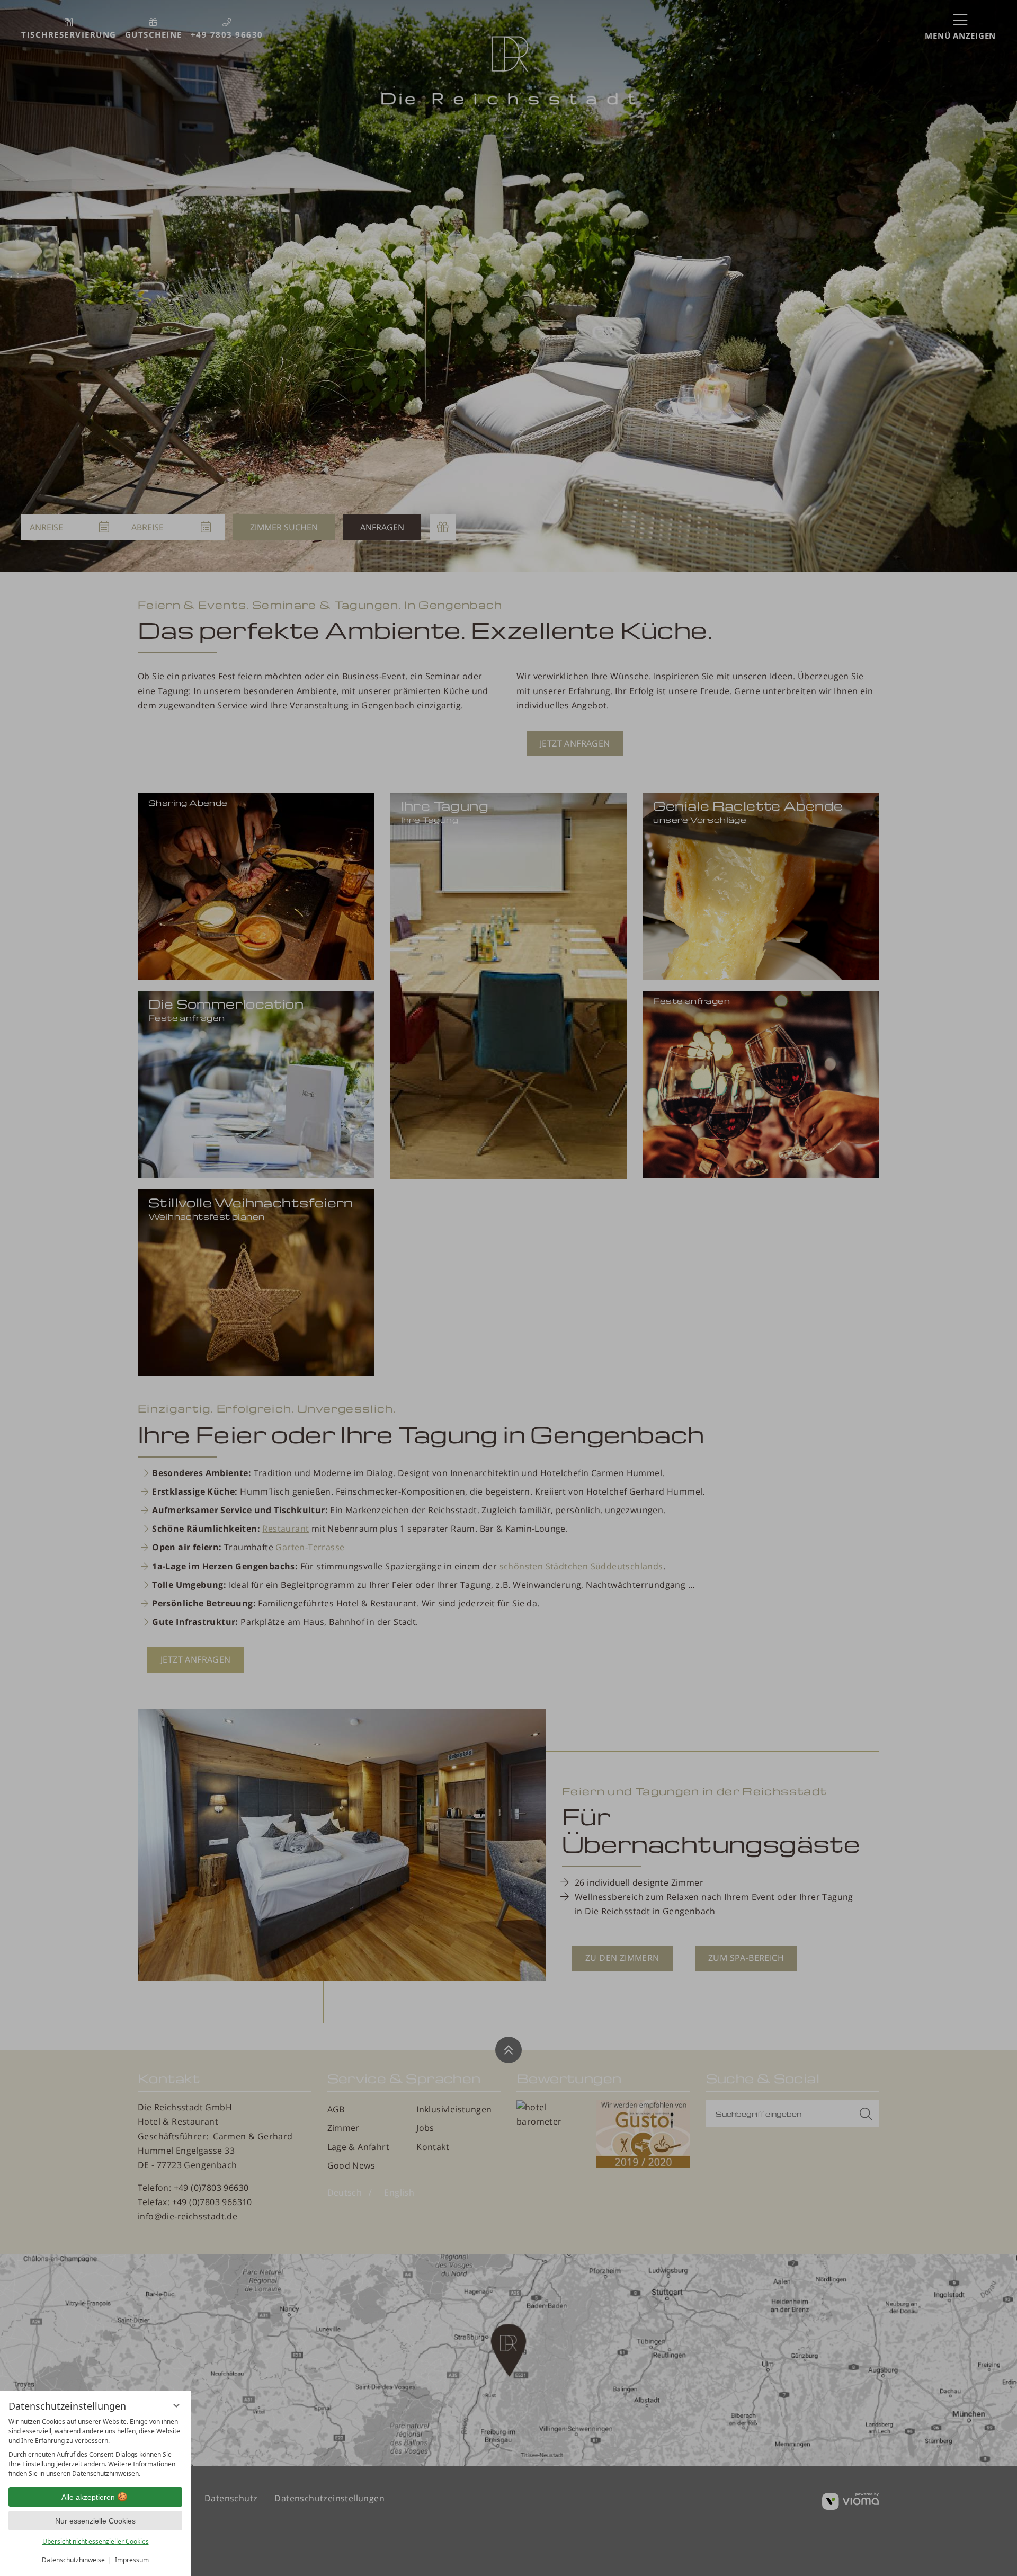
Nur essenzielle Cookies (95, 2521)
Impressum (132, 2560)
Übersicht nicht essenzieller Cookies (96, 2541)
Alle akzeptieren (88, 2497)
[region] (95, 2448)
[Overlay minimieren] (176, 2405)
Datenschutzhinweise (73, 2560)
